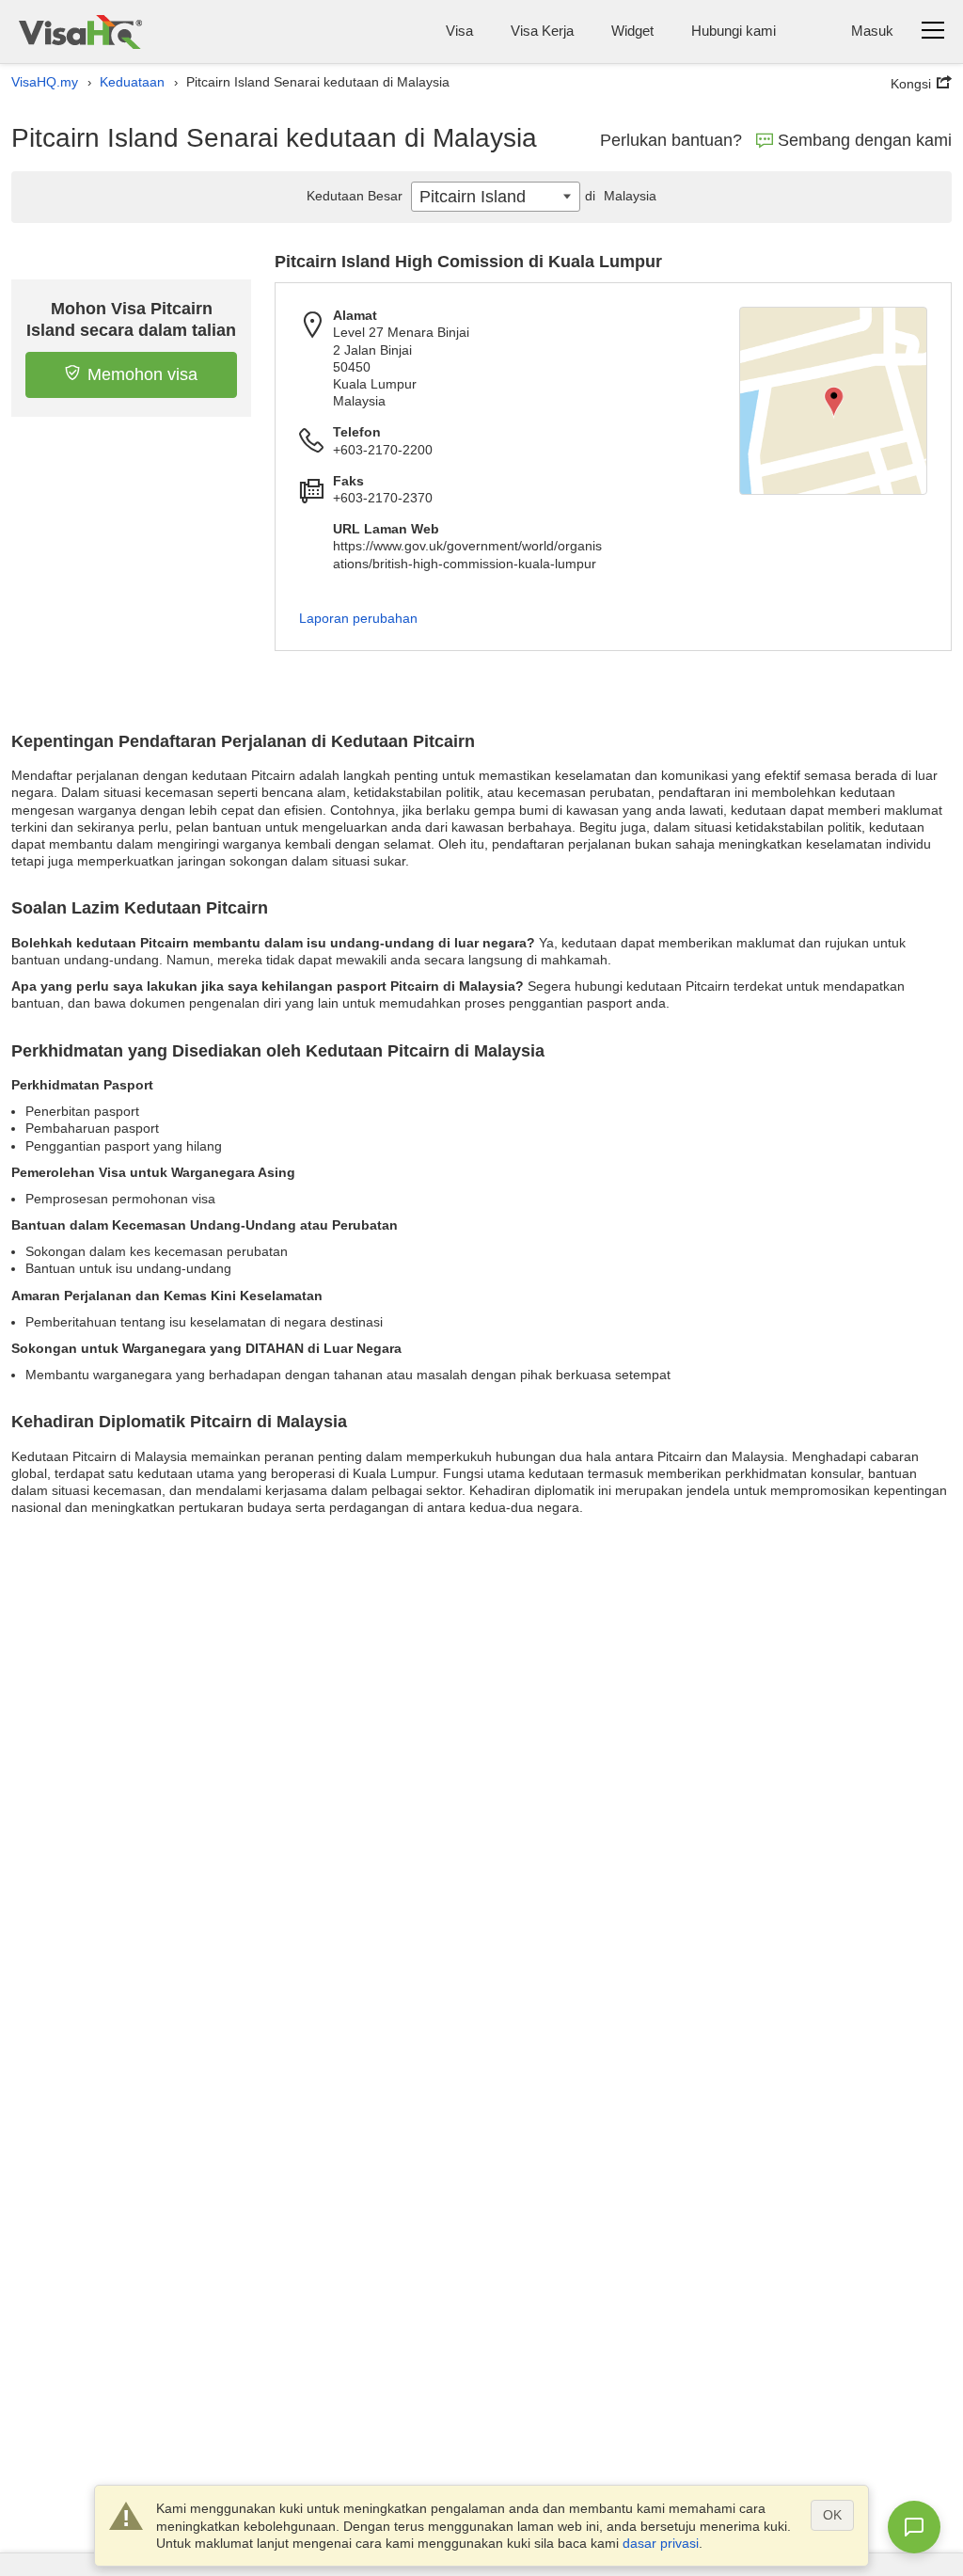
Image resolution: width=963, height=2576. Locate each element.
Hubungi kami (734, 31)
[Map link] (833, 401)
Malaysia (621, 196)
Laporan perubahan (358, 618)
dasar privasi (661, 2543)
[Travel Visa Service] (80, 32)
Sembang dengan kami (865, 140)
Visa (459, 31)
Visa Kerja (542, 31)
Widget (632, 31)
